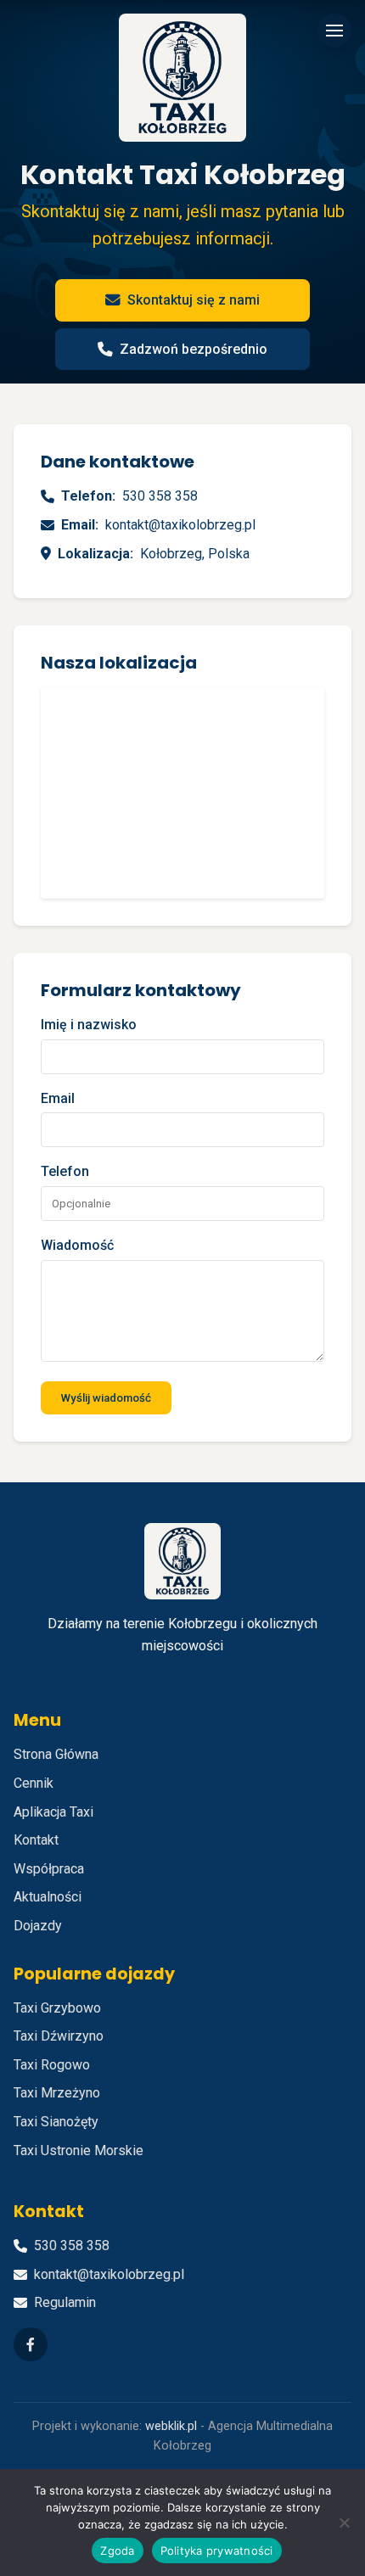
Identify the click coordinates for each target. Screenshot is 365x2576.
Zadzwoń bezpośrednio (194, 349)
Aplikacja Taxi (53, 1812)
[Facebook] (31, 2344)
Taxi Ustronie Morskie (79, 2150)
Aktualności (48, 1897)
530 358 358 (160, 496)
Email (58, 1098)
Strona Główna (56, 1754)
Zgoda (117, 2551)
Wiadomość (77, 1245)
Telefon (65, 1171)
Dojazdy (38, 1926)
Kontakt (36, 1840)
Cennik (34, 1783)
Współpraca (49, 1869)
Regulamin (65, 2302)
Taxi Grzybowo (57, 2008)
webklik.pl (171, 2426)
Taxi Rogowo (52, 2065)
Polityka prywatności (217, 2551)
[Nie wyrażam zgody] (344, 2523)
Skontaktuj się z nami (194, 300)
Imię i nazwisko (89, 1025)
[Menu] (334, 31)
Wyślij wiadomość (106, 1398)
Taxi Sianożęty (56, 2122)
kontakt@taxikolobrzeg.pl (180, 525)
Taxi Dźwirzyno (59, 2036)
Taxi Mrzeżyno (57, 2093)
